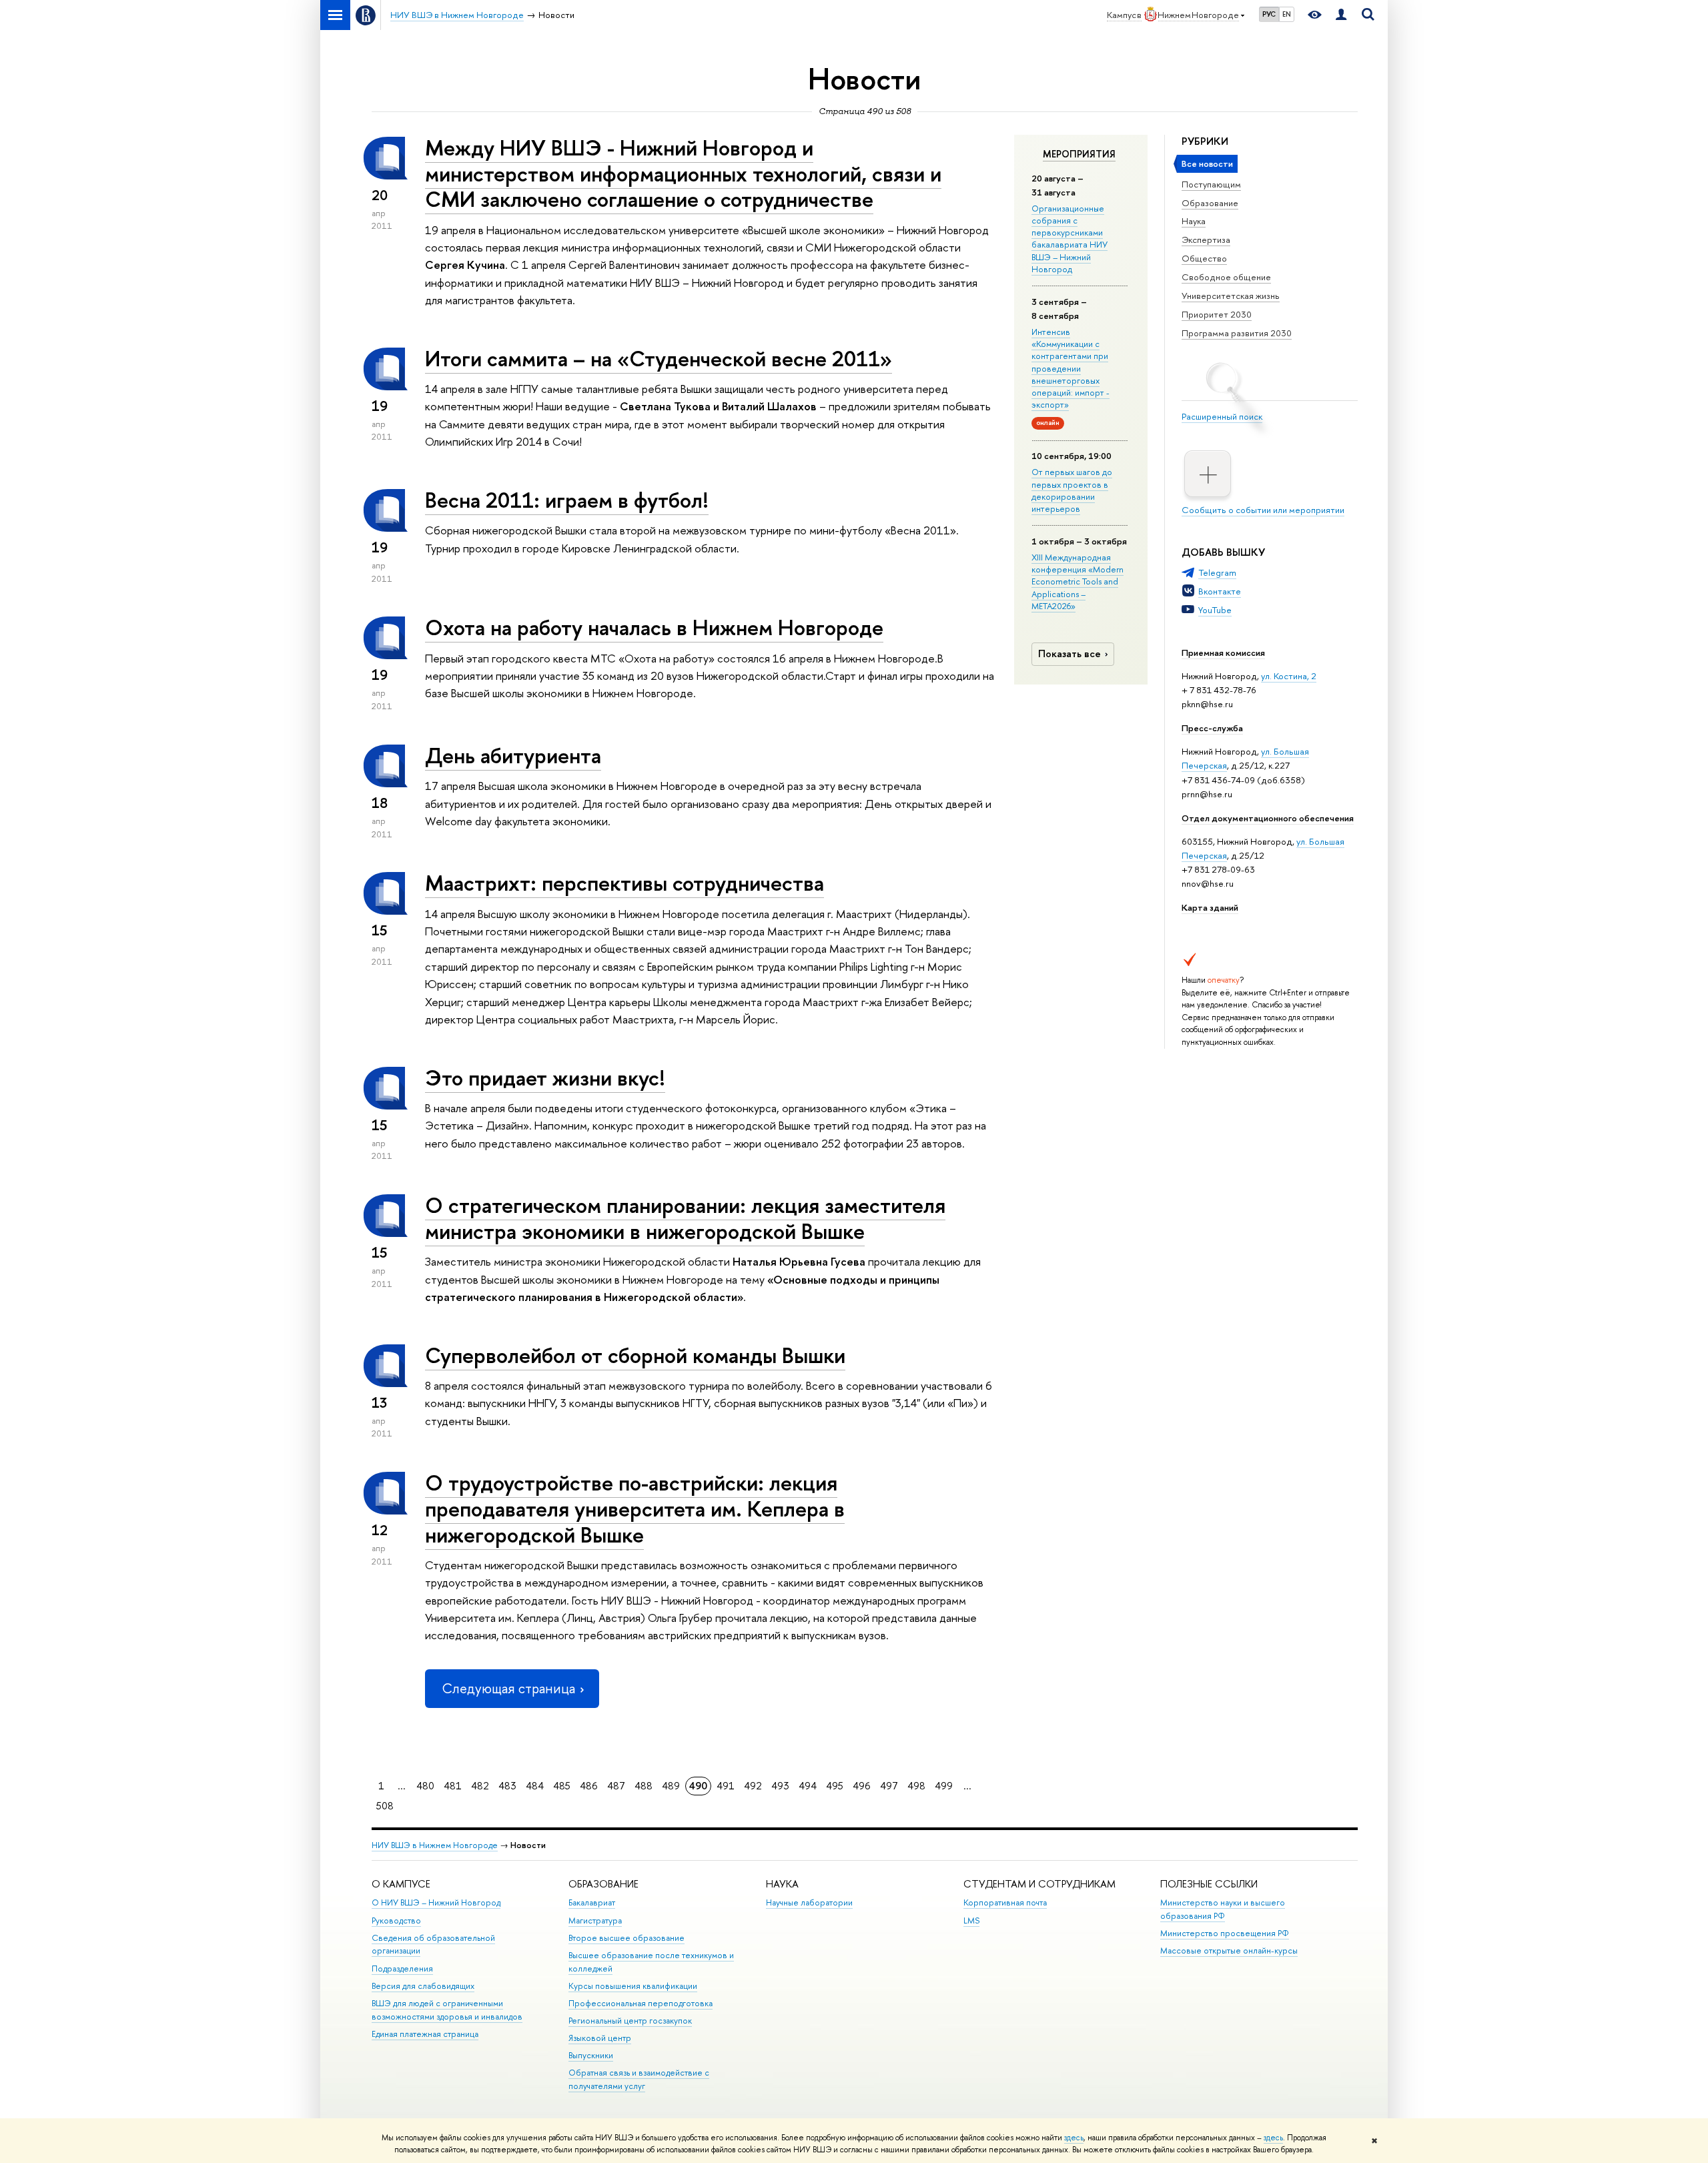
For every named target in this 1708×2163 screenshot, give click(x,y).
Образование (1210, 203)
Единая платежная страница (425, 2034)
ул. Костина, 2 (1289, 676)
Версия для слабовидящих (423, 1986)
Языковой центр (600, 2038)
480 (425, 1786)
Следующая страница (508, 1688)
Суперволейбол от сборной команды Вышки (635, 1355)
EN (1287, 14)
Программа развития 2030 (1237, 333)
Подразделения (402, 1969)
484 (535, 1786)
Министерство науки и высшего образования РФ (1223, 1909)
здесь (1074, 2138)
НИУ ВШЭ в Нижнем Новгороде (435, 1845)
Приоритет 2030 (1217, 314)
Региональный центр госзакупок (630, 2021)
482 (480, 1786)
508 (385, 1806)
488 (644, 1786)
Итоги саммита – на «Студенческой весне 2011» (659, 358)
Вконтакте (1220, 591)
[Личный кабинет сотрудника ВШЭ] (1341, 15)
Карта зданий (1210, 907)
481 (453, 1786)
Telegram (1217, 572)
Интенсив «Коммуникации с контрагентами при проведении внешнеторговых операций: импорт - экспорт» (1071, 368)
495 (835, 1786)
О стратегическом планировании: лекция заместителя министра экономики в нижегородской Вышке (685, 1218)
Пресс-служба (1212, 728)
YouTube (1215, 610)
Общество (1204, 258)
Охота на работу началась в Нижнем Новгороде (654, 627)
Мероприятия (1079, 154)
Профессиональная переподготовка (640, 2003)
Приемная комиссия (1223, 653)
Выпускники (591, 2055)
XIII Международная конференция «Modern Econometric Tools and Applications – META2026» (1078, 581)
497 (889, 1786)
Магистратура (595, 1920)
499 (944, 1786)
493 (780, 1786)
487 (616, 1786)
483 (507, 1786)
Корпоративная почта (1005, 1902)
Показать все (1070, 654)
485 (562, 1786)
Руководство (396, 1920)
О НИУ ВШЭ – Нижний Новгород (436, 1902)
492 (753, 1786)
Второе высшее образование (626, 1938)
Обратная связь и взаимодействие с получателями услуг (639, 2079)
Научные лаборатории (809, 1902)
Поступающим (1211, 184)
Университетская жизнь (1231, 296)
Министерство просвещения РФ (1225, 1933)
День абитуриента (513, 755)
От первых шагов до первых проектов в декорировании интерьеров (1072, 490)
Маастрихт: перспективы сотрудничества (624, 883)
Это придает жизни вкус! (545, 1077)
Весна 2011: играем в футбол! (567, 500)
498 (916, 1786)
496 (862, 1786)
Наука (1194, 221)
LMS (971, 1920)
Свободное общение (1226, 277)
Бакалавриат (592, 1902)
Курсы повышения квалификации (633, 1986)
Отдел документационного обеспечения (1268, 818)
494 (808, 1786)
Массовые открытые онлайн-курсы (1229, 1951)
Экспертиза (1206, 240)
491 (726, 1786)
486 (589, 1786)
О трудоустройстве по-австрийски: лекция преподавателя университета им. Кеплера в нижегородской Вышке (635, 1508)
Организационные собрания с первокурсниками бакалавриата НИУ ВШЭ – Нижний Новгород (1070, 239)
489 (671, 1786)
